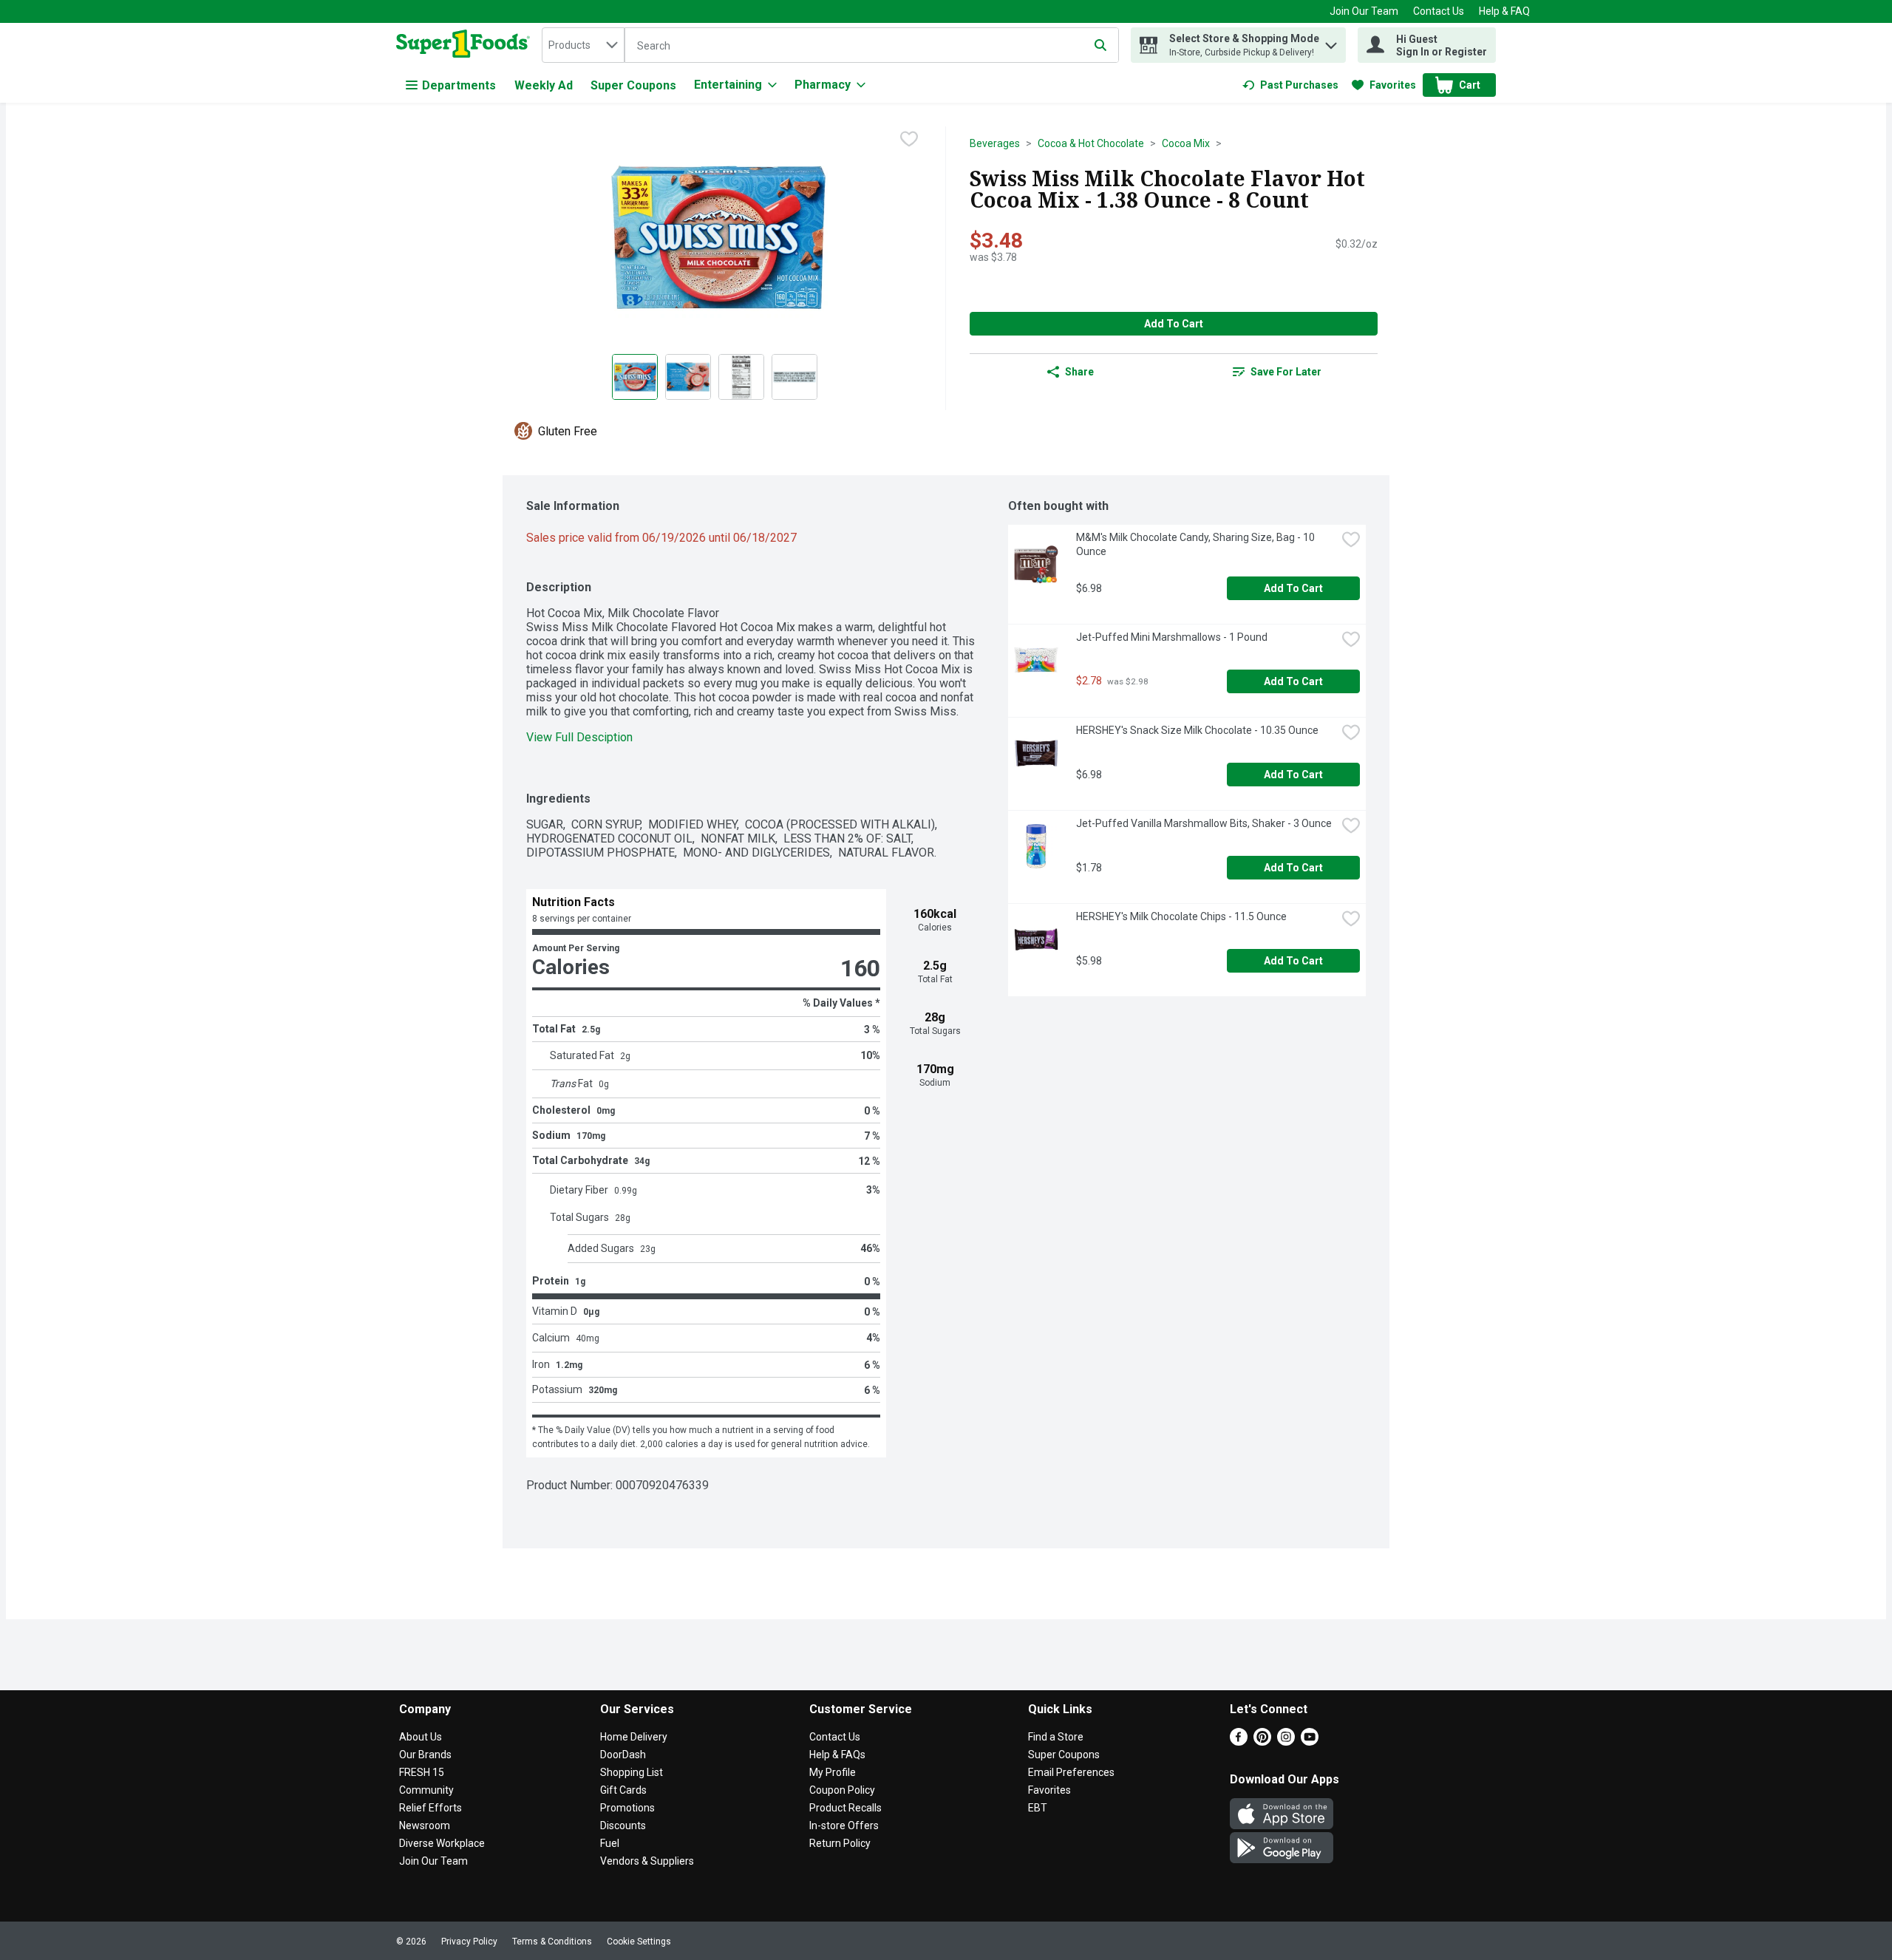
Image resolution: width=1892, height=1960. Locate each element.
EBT (1038, 1808)
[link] (1290, 85)
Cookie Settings (639, 1942)
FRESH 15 (422, 1772)
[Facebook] (1239, 1742)
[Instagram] (1286, 1742)
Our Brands (425, 1755)
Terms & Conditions (552, 1942)
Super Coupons (633, 85)
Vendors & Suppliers (647, 1861)
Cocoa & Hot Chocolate (1091, 143)
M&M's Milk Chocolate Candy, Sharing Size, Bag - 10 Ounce (1197, 544)
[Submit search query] (1100, 45)
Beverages (995, 143)
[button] (1331, 42)
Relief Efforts (431, 1808)
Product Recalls (845, 1808)
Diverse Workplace (442, 1843)
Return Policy (840, 1843)
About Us (421, 1737)
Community (426, 1790)
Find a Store (1056, 1737)
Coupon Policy (842, 1790)
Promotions (627, 1808)
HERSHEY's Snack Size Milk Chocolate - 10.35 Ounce (1197, 730)
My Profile (833, 1772)
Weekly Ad (544, 85)
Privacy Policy (469, 1942)
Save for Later (1286, 372)
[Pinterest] (1262, 1742)
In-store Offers (844, 1825)
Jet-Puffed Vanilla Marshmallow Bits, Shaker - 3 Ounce (1204, 823)
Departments (459, 85)
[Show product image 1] (635, 377)
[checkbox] (909, 139)
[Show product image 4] (794, 377)
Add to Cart (1174, 324)
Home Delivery (634, 1737)
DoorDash (623, 1755)
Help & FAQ (1504, 11)
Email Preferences (1071, 1772)
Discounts (623, 1825)
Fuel (610, 1843)
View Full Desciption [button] (579, 737)
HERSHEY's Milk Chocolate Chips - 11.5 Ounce (1181, 916)
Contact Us (1439, 11)
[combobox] (583, 45)
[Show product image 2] (688, 377)
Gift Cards (623, 1790)
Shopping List (632, 1772)
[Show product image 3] (741, 377)
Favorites (1049, 1790)
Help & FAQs (837, 1755)
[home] (466, 45)
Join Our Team (1364, 11)
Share (1079, 372)
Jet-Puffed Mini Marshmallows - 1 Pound (1172, 637)
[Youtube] (1310, 1742)
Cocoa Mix (1186, 143)
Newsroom (425, 1825)
